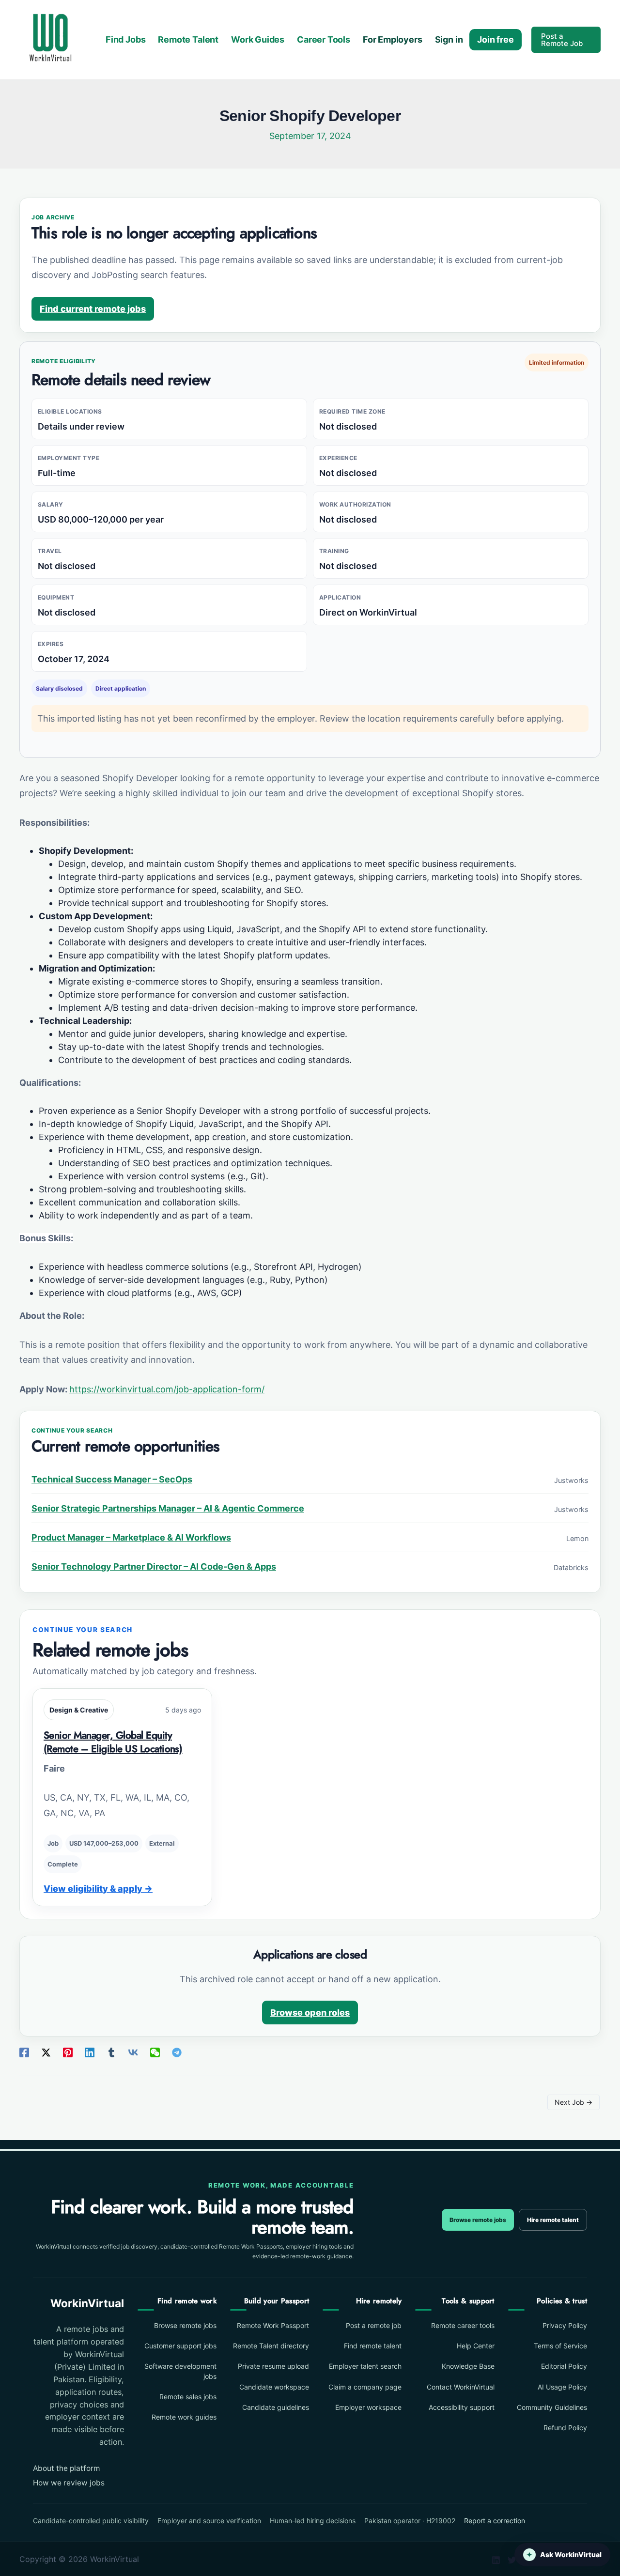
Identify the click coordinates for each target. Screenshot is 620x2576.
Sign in (449, 39)
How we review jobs (69, 2483)
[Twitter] (512, 2560)
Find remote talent (373, 2346)
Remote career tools (463, 2325)
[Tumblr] (111, 2052)
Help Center (475, 2346)
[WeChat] (155, 2052)
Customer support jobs (180, 2346)
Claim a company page (365, 2387)
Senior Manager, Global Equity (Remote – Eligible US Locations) (113, 1742)
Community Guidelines (552, 2407)
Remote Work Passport (273, 2325)
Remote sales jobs (188, 2397)
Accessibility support (461, 2407)
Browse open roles (310, 2013)
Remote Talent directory (271, 2346)
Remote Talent (188, 39)
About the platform (66, 2468)
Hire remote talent (553, 2220)
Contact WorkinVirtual (460, 2387)
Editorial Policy (564, 2366)
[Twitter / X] (46, 2052)
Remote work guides (184, 2417)
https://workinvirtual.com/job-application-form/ (167, 1389)
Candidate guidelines (276, 2407)
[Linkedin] (90, 2052)
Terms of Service (560, 2346)
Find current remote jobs (93, 309)
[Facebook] (24, 2052)
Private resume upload (273, 2366)
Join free (495, 39)
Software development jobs (180, 2371)
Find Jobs (125, 39)
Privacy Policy (565, 2325)
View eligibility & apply (98, 1889)
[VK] (133, 2052)
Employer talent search (365, 2366)
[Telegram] (177, 2052)
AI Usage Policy (562, 2387)
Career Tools (324, 39)
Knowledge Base (468, 2366)
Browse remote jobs (478, 2220)
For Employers (393, 39)
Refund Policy (565, 2428)
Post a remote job (374, 2325)
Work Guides (258, 39)
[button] (566, 40)
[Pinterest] (68, 2052)
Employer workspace (368, 2407)
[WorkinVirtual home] (50, 39)
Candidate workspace (274, 2387)
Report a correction (495, 2521)
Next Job (573, 2102)
